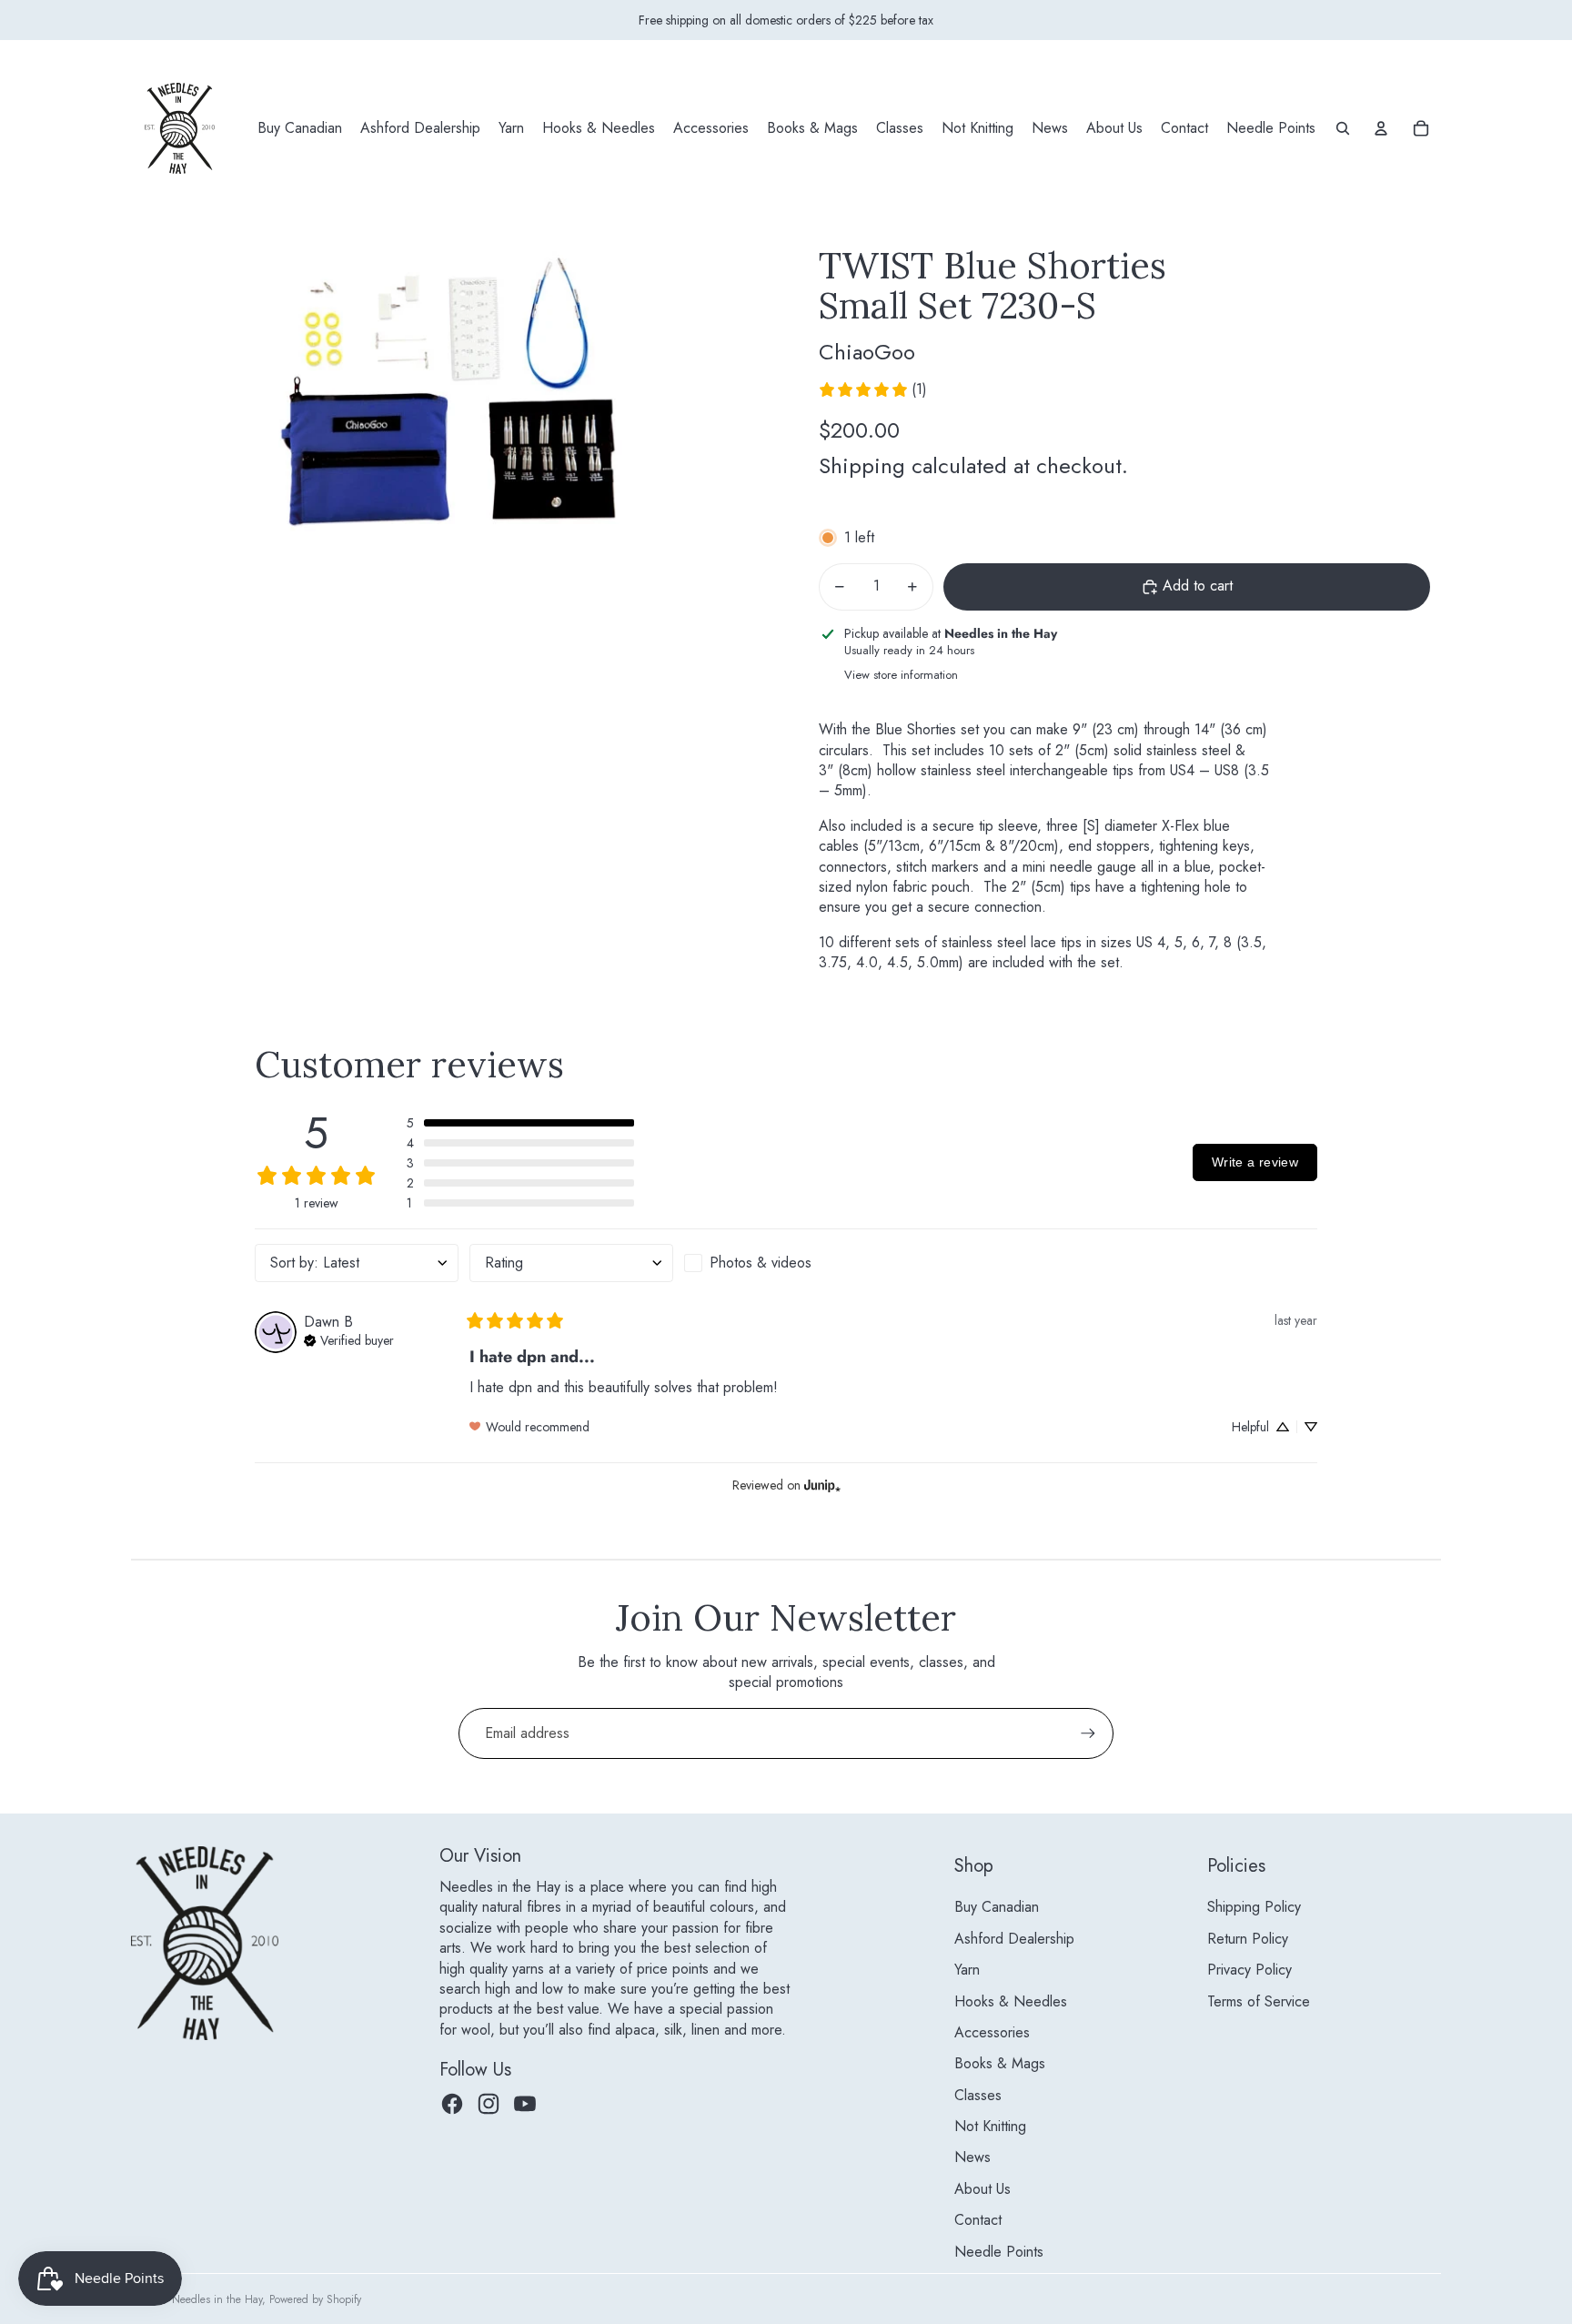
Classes (978, 2095)
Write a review (1255, 1162)
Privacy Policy (1250, 1970)
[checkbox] (786, 1263)
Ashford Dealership (1014, 1939)
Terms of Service (1259, 2001)
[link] (872, 389)
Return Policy (1248, 1939)
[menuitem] (300, 128)
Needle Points (999, 2252)
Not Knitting (990, 2126)
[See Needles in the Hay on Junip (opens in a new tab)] (822, 1485)
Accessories (992, 2032)
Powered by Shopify (315, 2299)
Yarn (967, 1970)
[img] (349, 1339)
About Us (982, 2189)
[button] (520, 1123)
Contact (978, 2220)
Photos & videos (761, 1263)
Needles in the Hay (217, 2299)
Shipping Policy (1254, 1907)
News (972, 2157)
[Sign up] (1088, 1733)
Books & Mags (1000, 2063)
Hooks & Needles (1011, 2001)
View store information (901, 675)
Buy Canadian (997, 1907)
